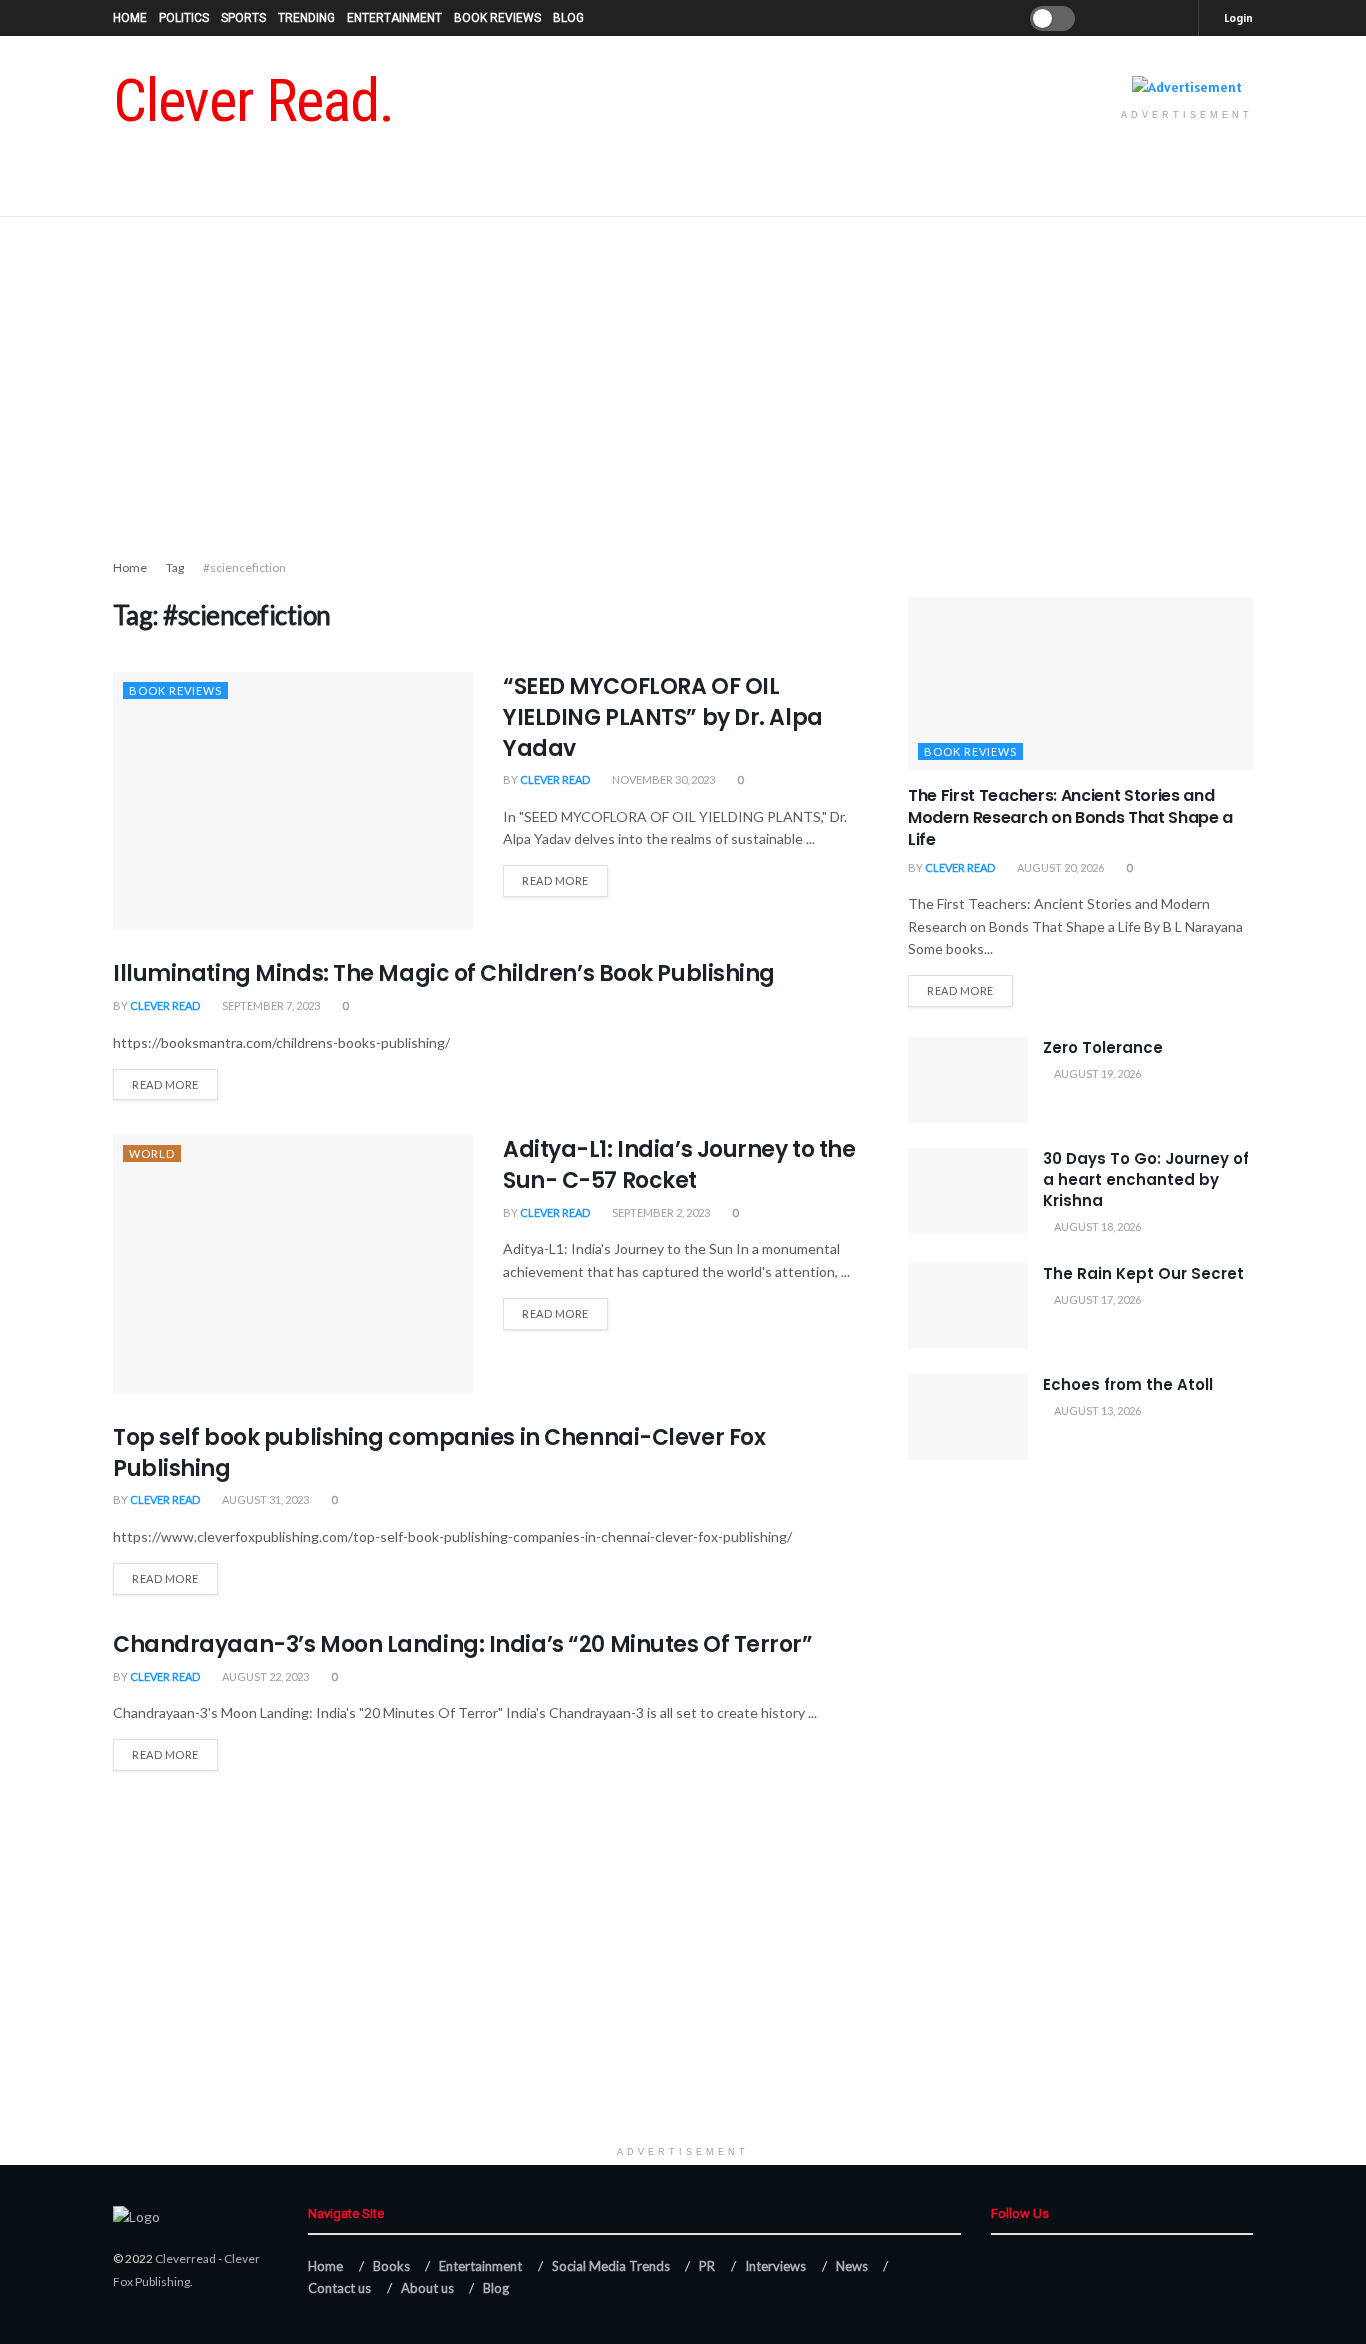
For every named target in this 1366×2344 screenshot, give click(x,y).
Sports (243, 18)
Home (130, 18)
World (152, 1153)
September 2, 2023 (660, 1212)
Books (391, 2266)
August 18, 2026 (1096, 1226)
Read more (555, 880)
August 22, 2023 (264, 1676)
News (852, 2266)
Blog (568, 18)
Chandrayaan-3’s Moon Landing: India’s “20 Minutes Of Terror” (463, 1644)
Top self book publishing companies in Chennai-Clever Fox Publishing (439, 1453)
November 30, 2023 (662, 779)
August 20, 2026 (1059, 867)
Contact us (339, 2288)
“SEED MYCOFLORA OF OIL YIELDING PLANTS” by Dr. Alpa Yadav (663, 717)
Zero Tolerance (1103, 1047)
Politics (184, 18)
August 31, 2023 (264, 1499)
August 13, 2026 (1096, 1410)
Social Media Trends (611, 2266)
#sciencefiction (244, 567)
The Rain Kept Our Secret (1143, 1273)
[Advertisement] (683, 387)
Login (1237, 17)
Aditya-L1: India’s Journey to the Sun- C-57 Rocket (679, 1165)
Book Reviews (497, 18)
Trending (306, 18)
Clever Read (555, 779)
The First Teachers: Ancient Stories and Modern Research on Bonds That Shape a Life (1070, 818)
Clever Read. (253, 101)
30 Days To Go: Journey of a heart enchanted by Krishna (1146, 1179)
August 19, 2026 (1096, 1073)
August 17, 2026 (1096, 1299)
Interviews (775, 2266)
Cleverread (185, 2258)
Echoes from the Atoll (1128, 1384)
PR (707, 2266)
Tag (175, 567)
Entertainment (394, 18)
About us (427, 2288)
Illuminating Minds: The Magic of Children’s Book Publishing (444, 973)
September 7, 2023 (270, 1005)
